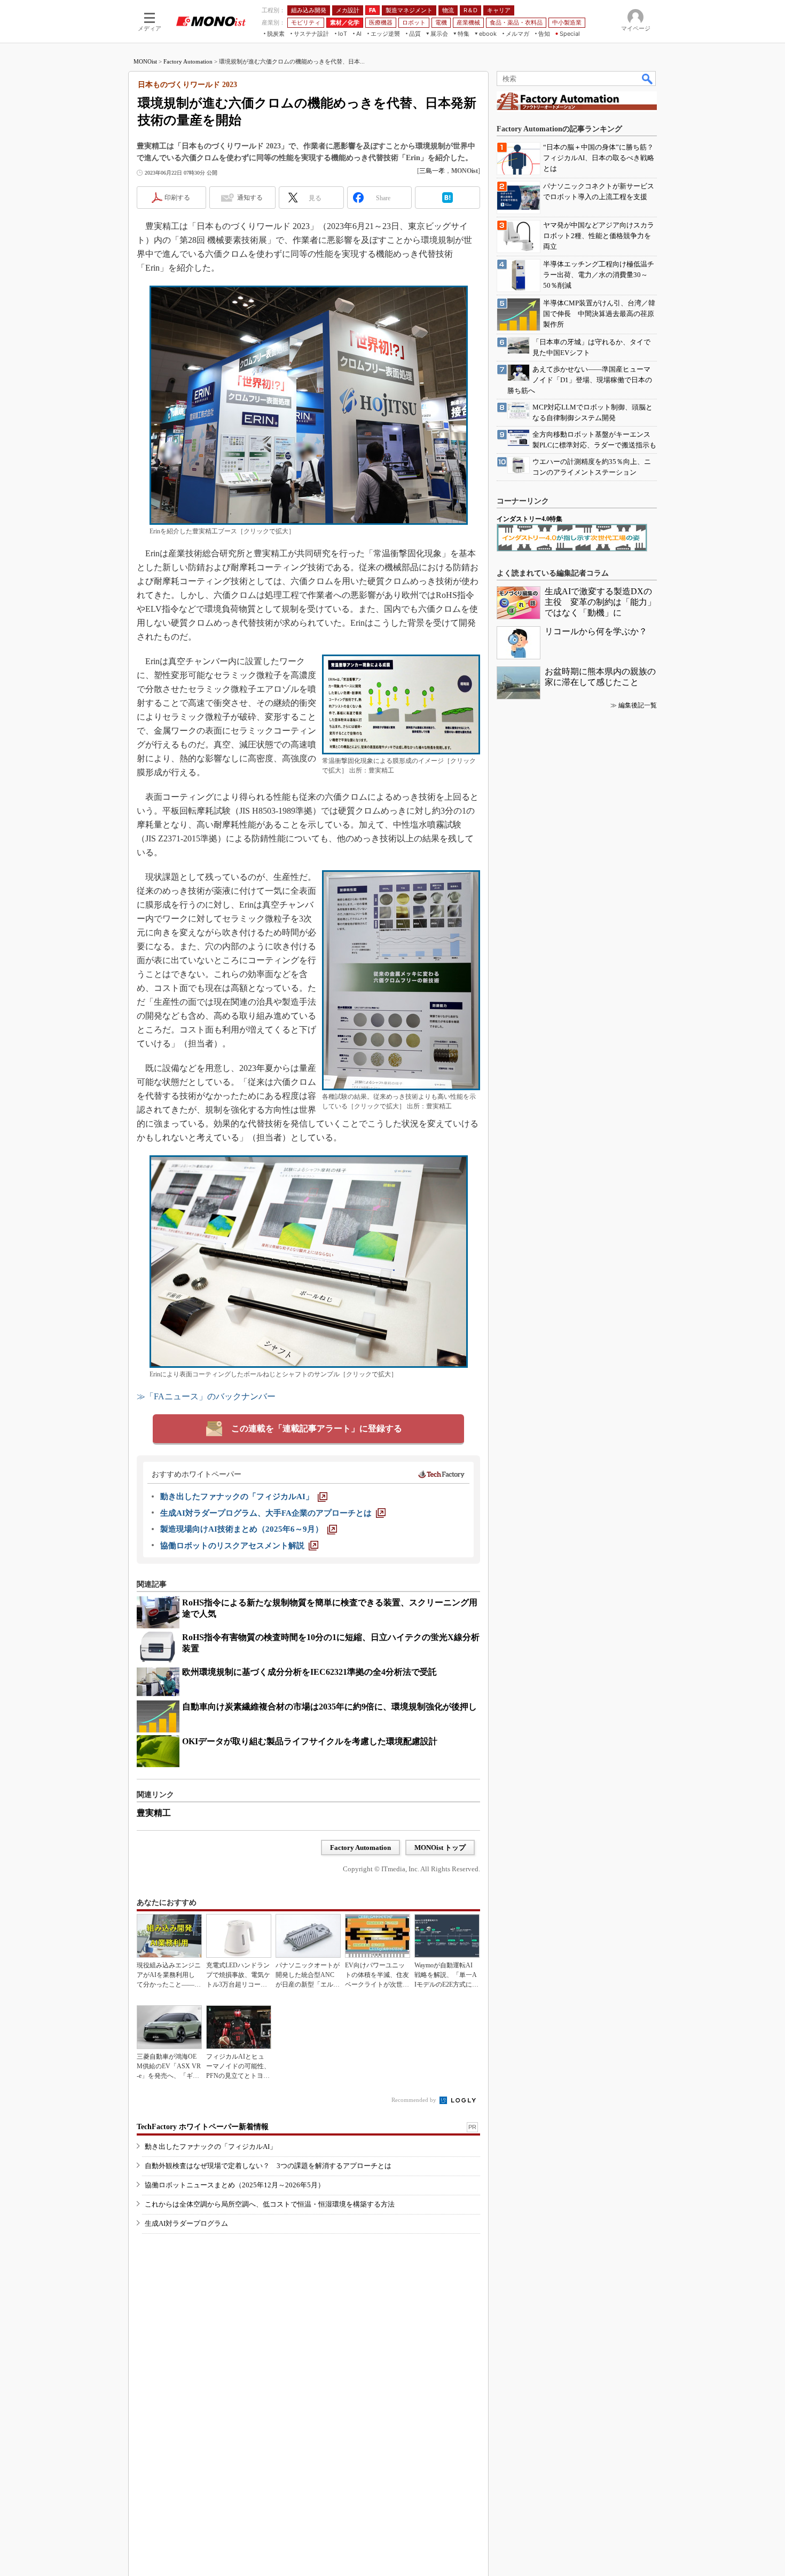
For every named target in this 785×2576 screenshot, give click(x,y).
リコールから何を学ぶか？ (596, 631)
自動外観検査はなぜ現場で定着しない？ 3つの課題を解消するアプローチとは (268, 2166)
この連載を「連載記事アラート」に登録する (317, 1428)
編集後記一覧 (638, 705)
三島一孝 (432, 171)
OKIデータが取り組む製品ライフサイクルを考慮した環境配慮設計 (310, 1741)
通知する (250, 198)
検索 (648, 78)
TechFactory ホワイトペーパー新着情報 (203, 2127)
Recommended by (415, 2100)
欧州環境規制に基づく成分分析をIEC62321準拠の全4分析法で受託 (309, 1672)
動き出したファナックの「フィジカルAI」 (211, 2146)
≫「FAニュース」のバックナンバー (206, 1396)
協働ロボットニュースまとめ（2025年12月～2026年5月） (235, 2185)
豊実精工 (154, 1813)
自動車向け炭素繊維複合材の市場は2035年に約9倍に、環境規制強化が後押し (329, 1707)
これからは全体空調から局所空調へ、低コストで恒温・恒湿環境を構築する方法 (270, 2204)
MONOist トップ (440, 1848)
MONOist (145, 61)
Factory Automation (188, 61)
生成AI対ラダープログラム (186, 2223)
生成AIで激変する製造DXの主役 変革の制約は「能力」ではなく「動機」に (600, 602)
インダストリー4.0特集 (529, 519)
